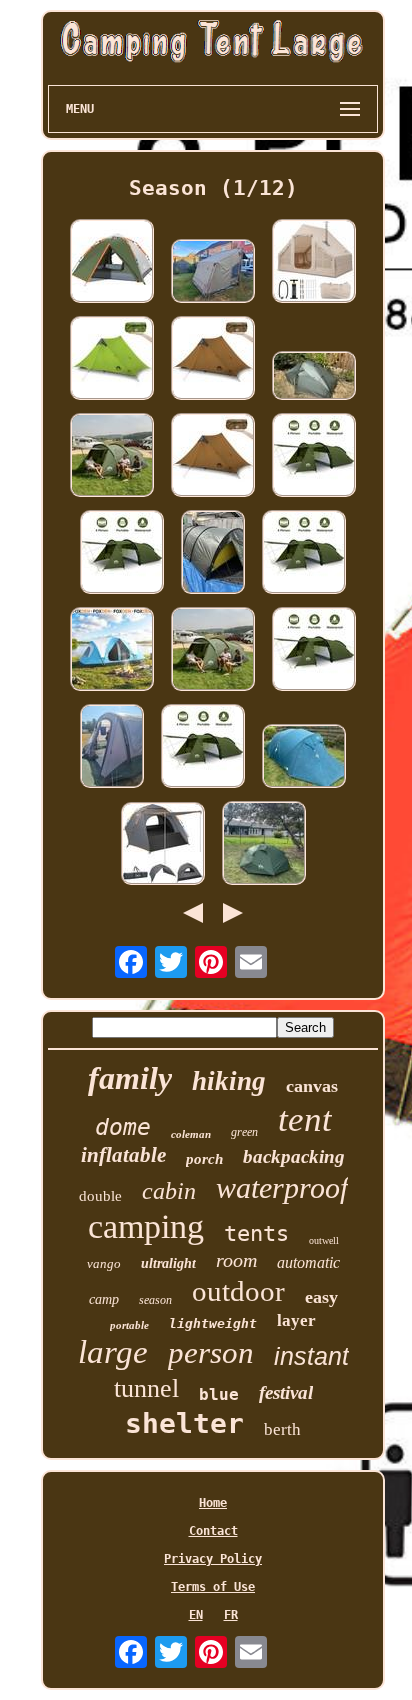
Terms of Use (213, 1587)
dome (123, 1127)
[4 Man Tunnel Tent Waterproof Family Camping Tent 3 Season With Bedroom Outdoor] (314, 456)
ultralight (168, 1263)
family (130, 1078)
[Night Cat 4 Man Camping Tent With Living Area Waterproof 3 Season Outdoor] (304, 553)
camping (146, 1226)
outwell (324, 1240)
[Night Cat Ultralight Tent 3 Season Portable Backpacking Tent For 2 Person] (112, 359)
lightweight (213, 1323)
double (100, 1196)
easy (321, 1297)
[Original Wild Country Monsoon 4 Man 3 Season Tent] (304, 757)
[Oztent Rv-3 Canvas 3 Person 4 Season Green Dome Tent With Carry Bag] (213, 272)
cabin (169, 1191)
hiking (229, 1081)
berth (282, 1429)
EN (196, 1615)
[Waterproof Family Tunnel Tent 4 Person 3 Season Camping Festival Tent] (112, 456)
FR (231, 1615)
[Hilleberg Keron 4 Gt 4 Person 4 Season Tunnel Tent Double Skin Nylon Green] (213, 553)
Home (213, 1503)
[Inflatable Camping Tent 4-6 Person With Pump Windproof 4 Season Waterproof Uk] (314, 262)
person (211, 1352)
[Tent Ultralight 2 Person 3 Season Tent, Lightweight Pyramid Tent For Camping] (213, 359)
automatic (308, 1262)
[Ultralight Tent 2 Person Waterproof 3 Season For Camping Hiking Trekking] (213, 456)
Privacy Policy (213, 1559)
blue (219, 1394)
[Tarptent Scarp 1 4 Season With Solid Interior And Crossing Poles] (314, 377)
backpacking (294, 1156)
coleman (191, 1134)
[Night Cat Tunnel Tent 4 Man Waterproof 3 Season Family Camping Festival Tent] (314, 650)
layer (296, 1320)
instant (311, 1356)
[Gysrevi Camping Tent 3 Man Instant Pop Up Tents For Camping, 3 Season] (112, 262)
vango (104, 1263)
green (244, 1132)
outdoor (238, 1291)
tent (305, 1119)
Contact (213, 1531)
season (155, 1300)
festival (286, 1392)
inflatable (123, 1155)
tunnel (146, 1388)
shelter (184, 1423)
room (236, 1260)
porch (204, 1159)
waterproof (282, 1187)
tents (256, 1233)
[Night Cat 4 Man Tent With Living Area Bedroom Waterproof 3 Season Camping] (122, 553)
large (113, 1352)
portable (129, 1325)
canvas (312, 1086)
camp (104, 1299)
